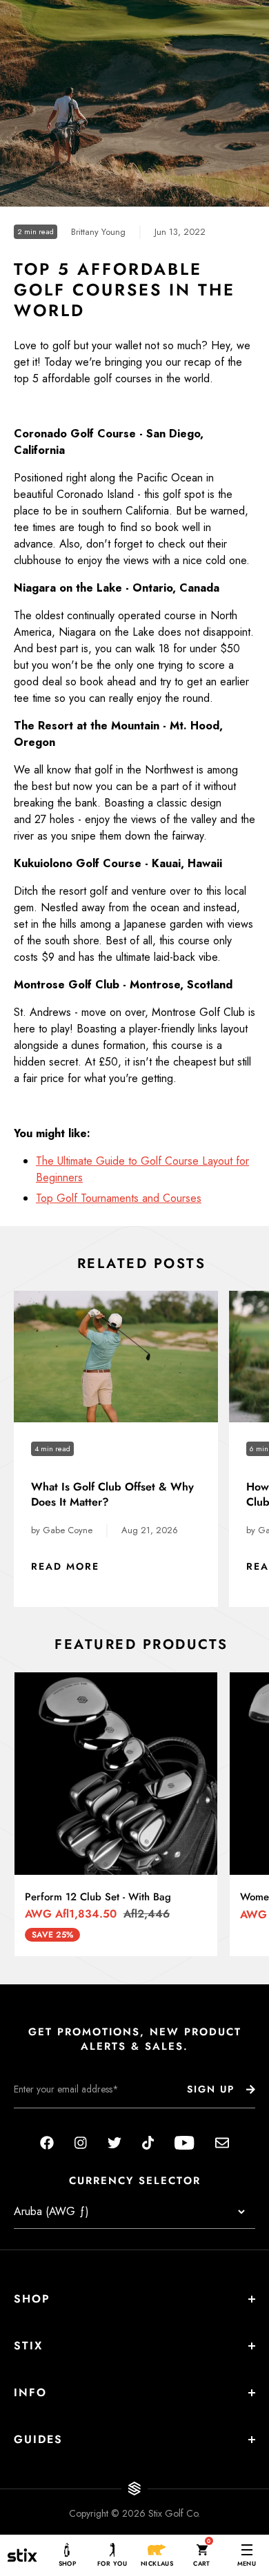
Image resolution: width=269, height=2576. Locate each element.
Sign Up (211, 2089)
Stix (28, 2346)
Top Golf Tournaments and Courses (119, 1198)
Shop (32, 2299)
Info (30, 2392)
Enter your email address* (57, 2119)
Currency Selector (135, 2181)
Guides (38, 2439)
